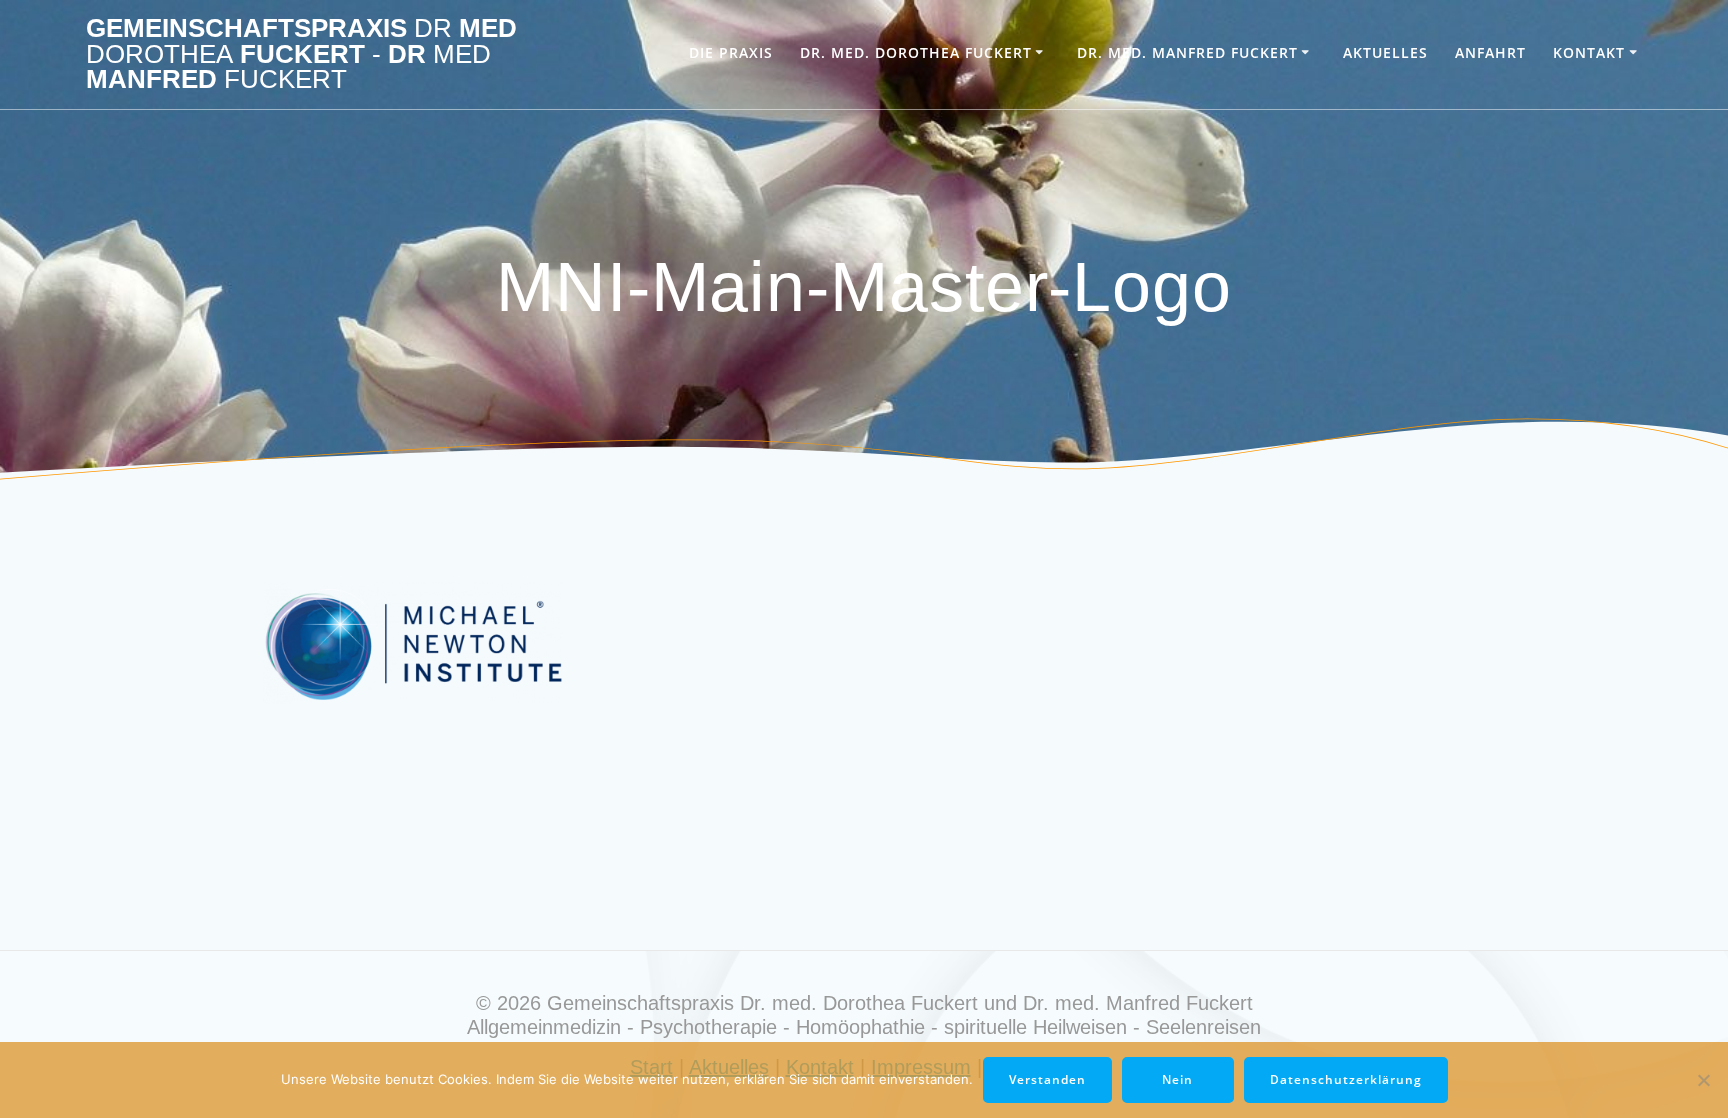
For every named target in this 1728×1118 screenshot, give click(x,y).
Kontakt (1589, 52)
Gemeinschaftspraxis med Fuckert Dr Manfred (301, 54)
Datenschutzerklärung (1346, 1079)
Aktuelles (1385, 52)
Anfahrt (1490, 52)
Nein (1177, 1079)
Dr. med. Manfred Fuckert (1187, 52)
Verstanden (1047, 1079)
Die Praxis (731, 52)
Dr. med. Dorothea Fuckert (916, 52)
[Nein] (1703, 1080)
